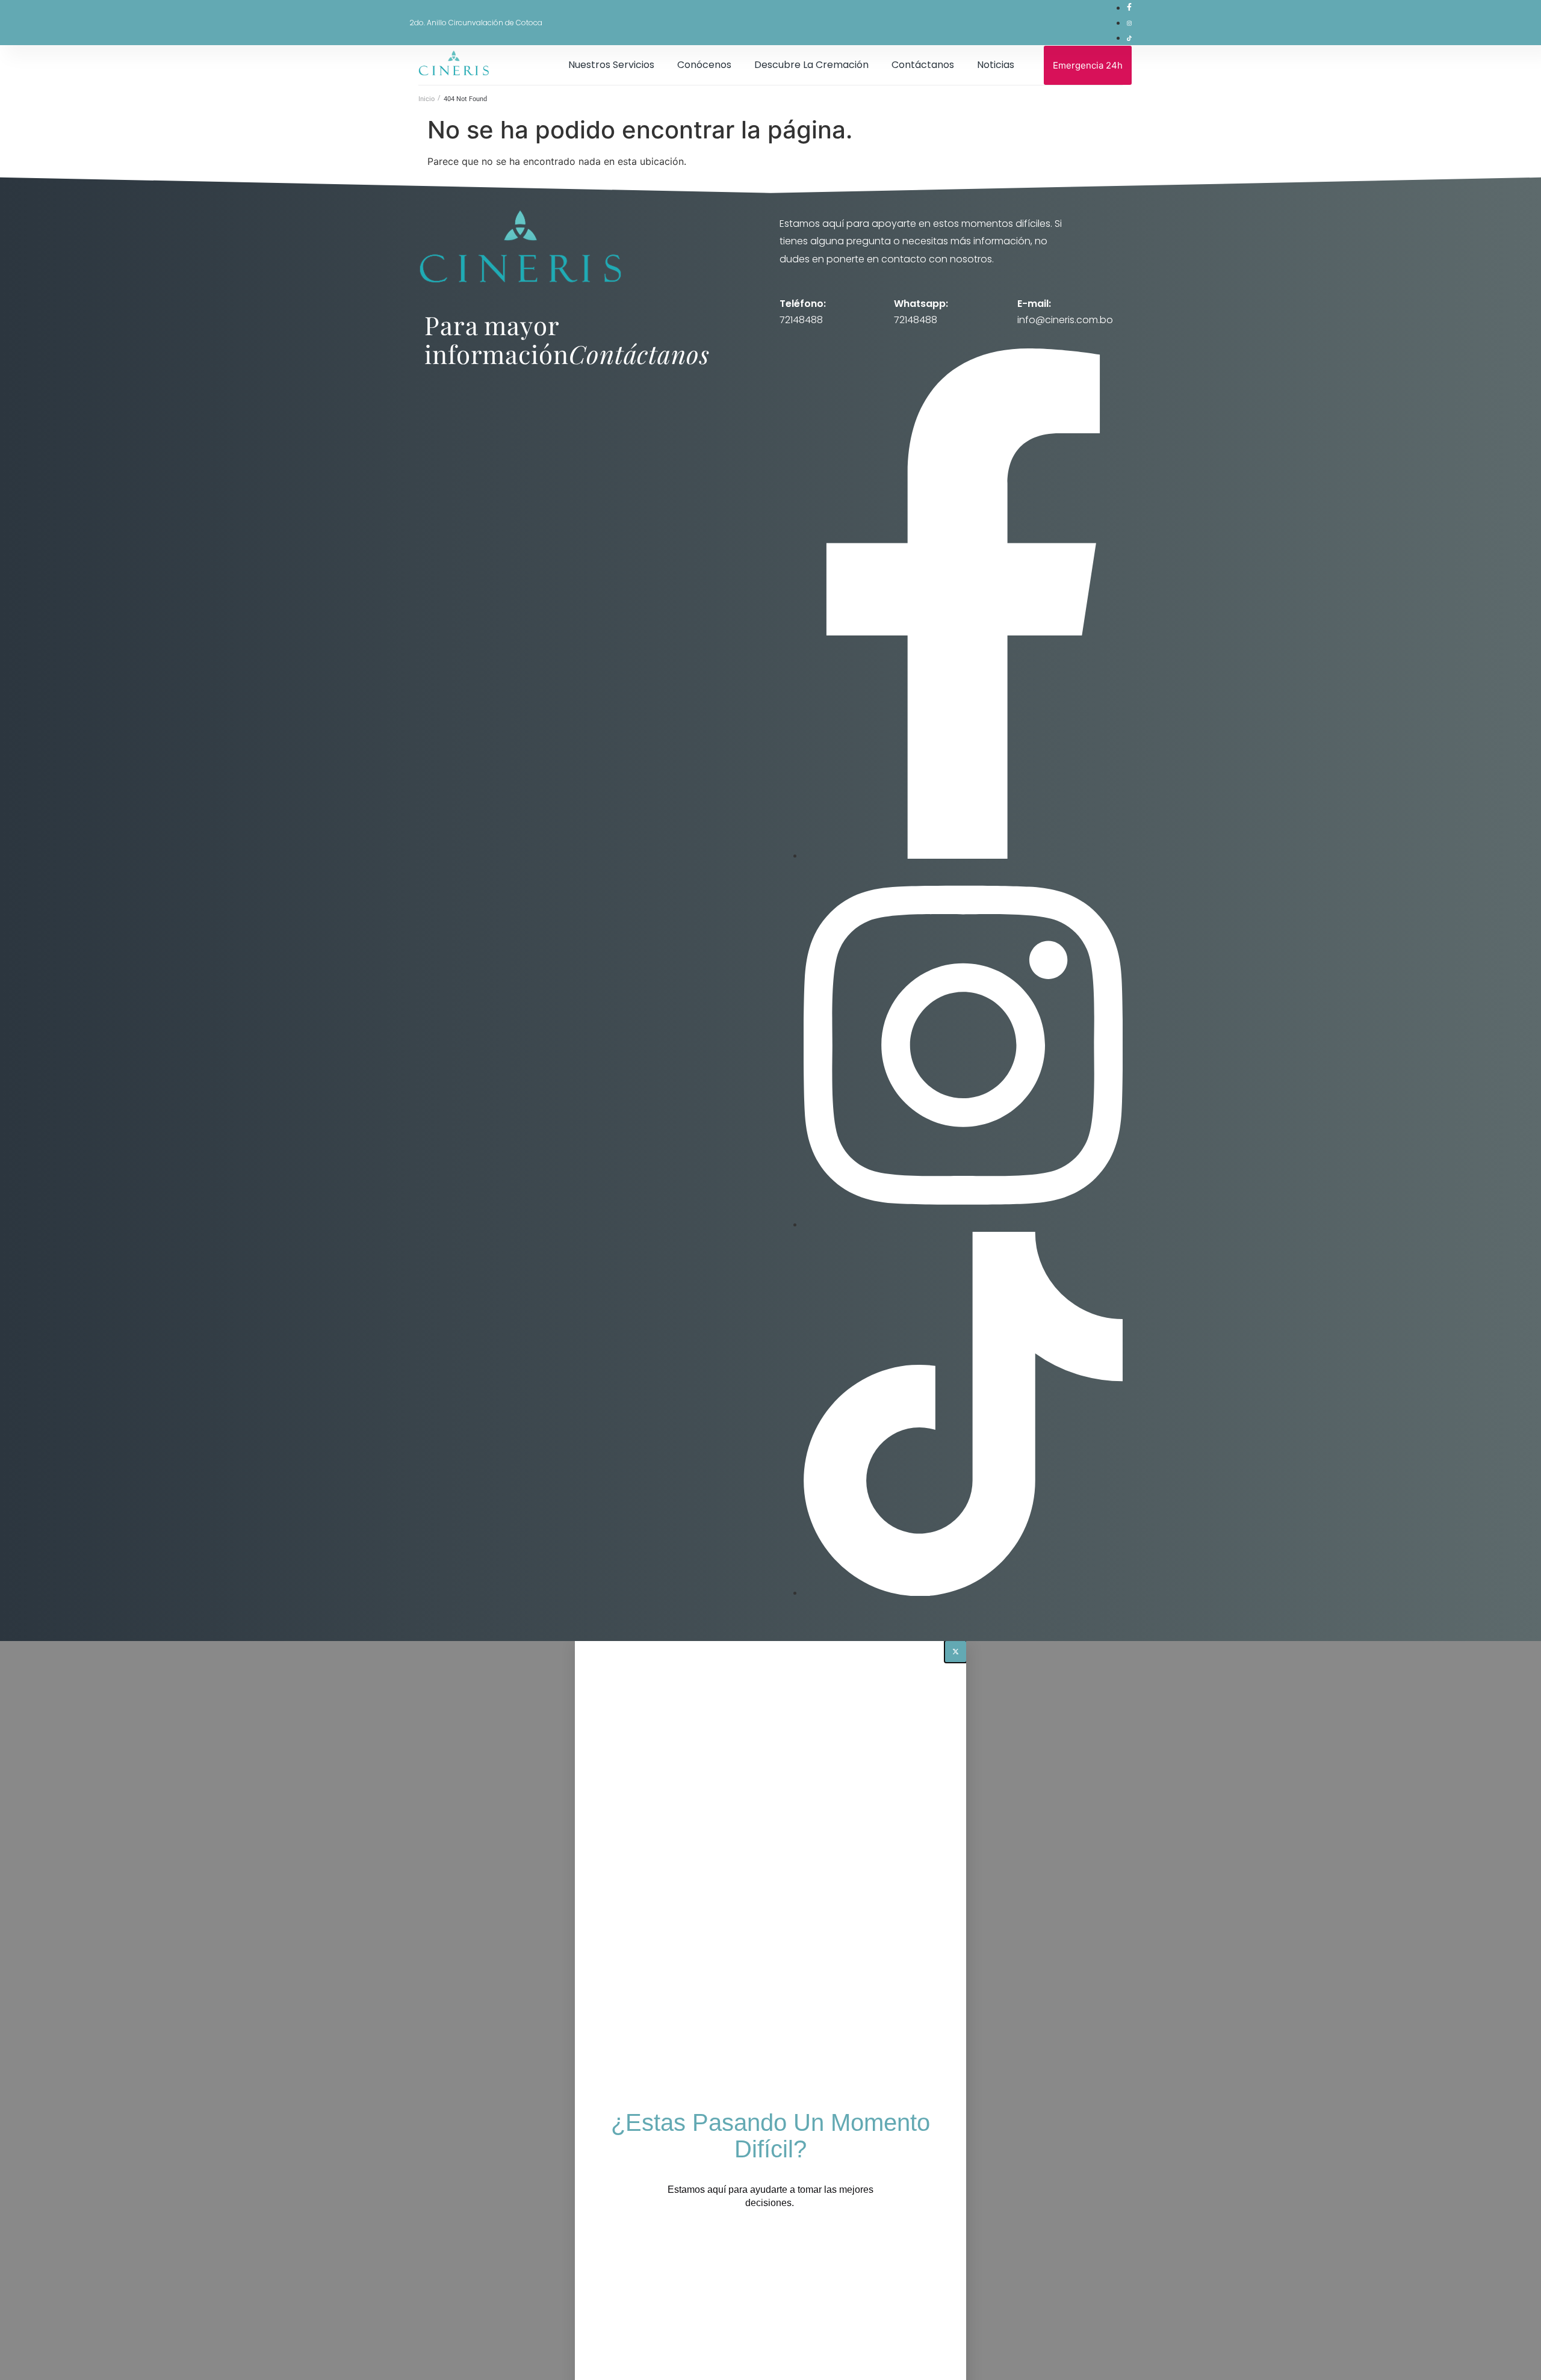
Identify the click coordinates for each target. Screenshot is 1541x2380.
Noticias (996, 65)
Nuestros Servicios (611, 65)
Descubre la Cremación (811, 65)
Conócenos (704, 65)
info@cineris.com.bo (1065, 320)
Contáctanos (923, 65)
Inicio (426, 99)
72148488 (801, 320)
